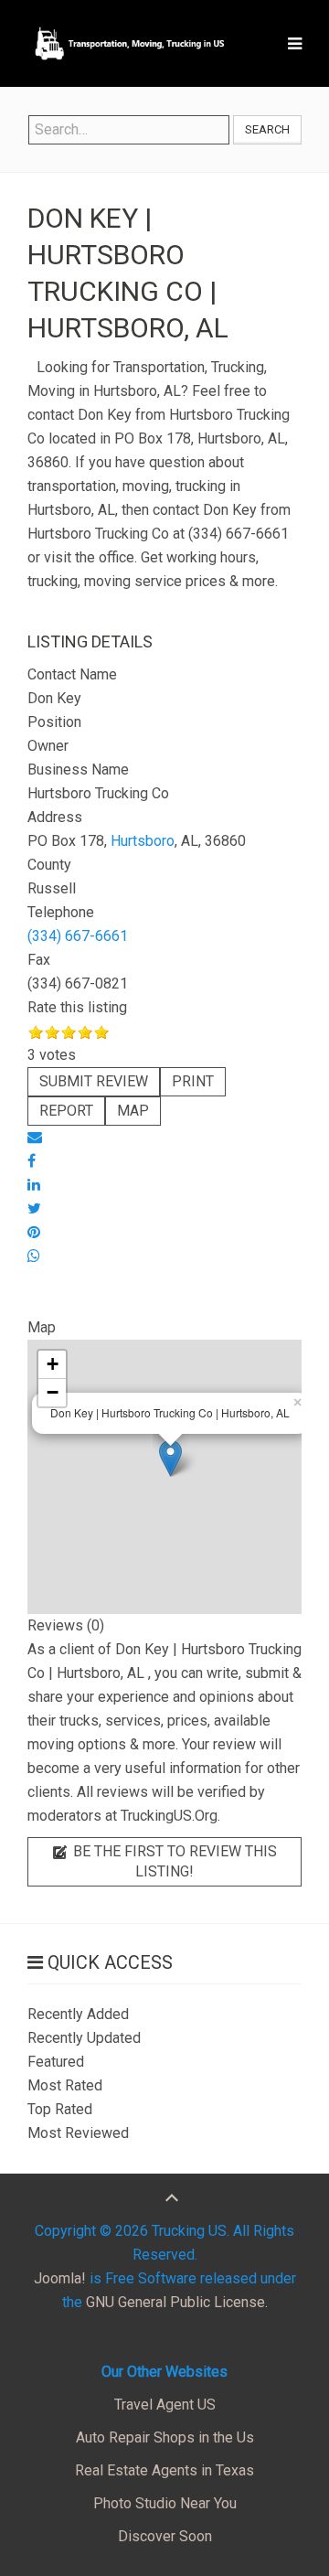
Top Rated (60, 2109)
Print (193, 1081)
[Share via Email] (35, 1137)
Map (133, 1111)
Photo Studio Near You (165, 2503)
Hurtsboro (143, 841)
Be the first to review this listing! (173, 1861)
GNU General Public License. (177, 2302)
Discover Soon (165, 2536)
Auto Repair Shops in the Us (165, 2437)
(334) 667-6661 (78, 936)
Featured (56, 2062)
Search (267, 129)
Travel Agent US (165, 2405)
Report (66, 1111)
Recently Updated (84, 2038)
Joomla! (60, 2278)
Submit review (94, 1081)
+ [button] (53, 1364)
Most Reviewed (78, 2133)
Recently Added (78, 2014)
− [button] (53, 1392)
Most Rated (65, 2085)
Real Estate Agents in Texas (164, 2470)
